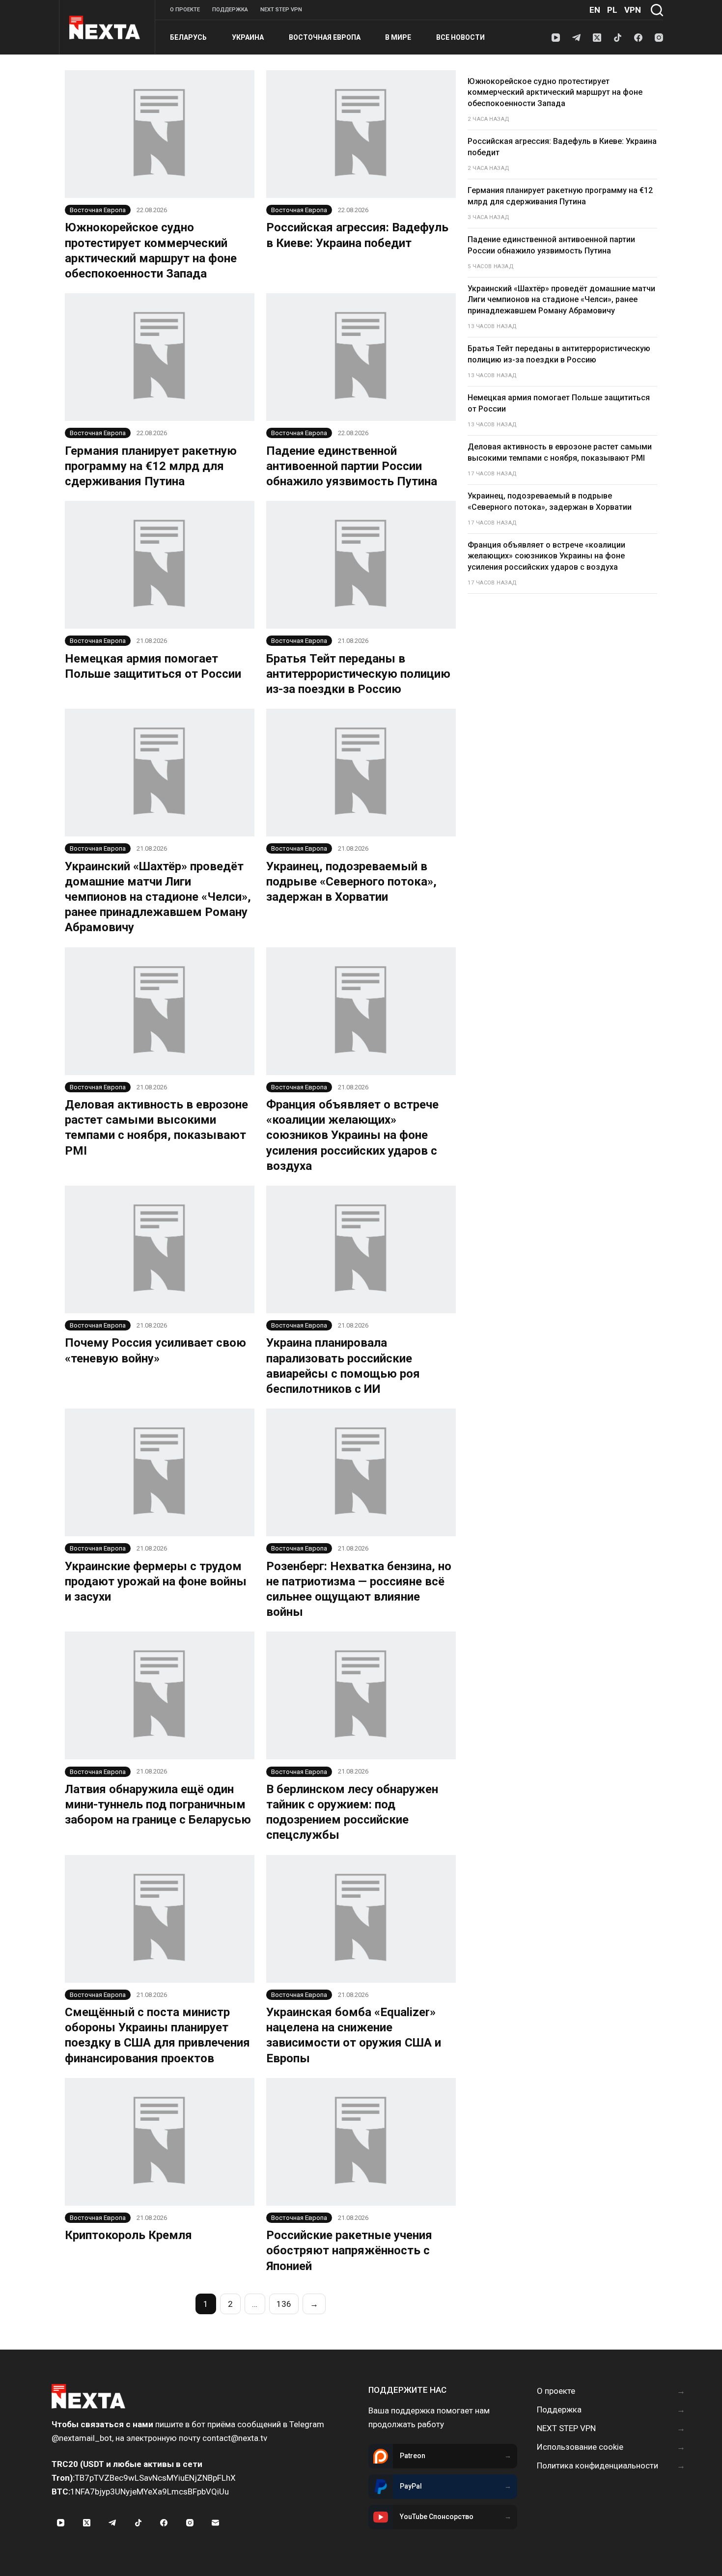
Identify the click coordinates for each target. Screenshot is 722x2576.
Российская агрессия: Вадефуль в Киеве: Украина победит (562, 147)
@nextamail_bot (82, 2438)
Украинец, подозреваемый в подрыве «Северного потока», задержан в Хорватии (351, 882)
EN (595, 10)
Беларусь (188, 37)
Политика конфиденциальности (597, 2465)
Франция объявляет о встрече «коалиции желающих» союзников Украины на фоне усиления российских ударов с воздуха (352, 1135)
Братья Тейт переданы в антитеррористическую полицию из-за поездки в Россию (358, 674)
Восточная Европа (325, 37)
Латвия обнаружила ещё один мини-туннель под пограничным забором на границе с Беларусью (158, 1804)
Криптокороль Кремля (128, 2235)
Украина (248, 37)
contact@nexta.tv (235, 2438)
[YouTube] (556, 38)
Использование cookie (580, 2447)
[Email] (216, 2522)
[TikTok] (618, 38)
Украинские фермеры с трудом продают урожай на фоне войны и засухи (156, 1581)
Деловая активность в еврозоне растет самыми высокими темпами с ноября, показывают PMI (560, 452)
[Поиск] (657, 10)
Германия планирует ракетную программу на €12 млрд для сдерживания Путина (151, 466)
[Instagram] (659, 38)
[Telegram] (576, 38)
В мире (398, 37)
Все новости (460, 37)
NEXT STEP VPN (281, 10)
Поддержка (230, 10)
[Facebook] (638, 38)
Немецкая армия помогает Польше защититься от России (559, 403)
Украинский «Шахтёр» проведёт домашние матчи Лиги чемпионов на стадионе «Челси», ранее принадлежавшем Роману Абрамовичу (158, 897)
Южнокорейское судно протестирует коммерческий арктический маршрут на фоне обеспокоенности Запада (555, 92)
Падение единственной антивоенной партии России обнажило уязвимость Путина (352, 466)
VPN (633, 10)
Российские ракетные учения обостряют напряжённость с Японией (349, 2250)
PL (612, 10)
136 (284, 2304)
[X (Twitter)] (597, 38)
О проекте (185, 10)
